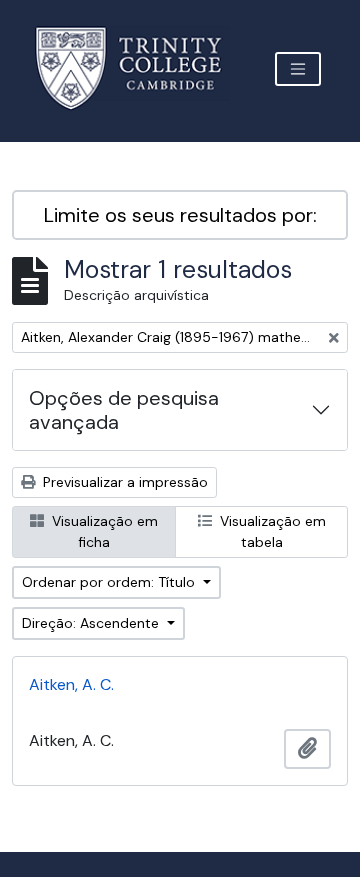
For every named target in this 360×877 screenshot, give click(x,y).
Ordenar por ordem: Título (110, 582)
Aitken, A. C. (71, 684)
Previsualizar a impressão (123, 482)
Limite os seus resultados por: (180, 215)
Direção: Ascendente (92, 623)
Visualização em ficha (103, 531)
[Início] (140, 68)
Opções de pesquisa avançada (124, 410)
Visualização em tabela (271, 531)
